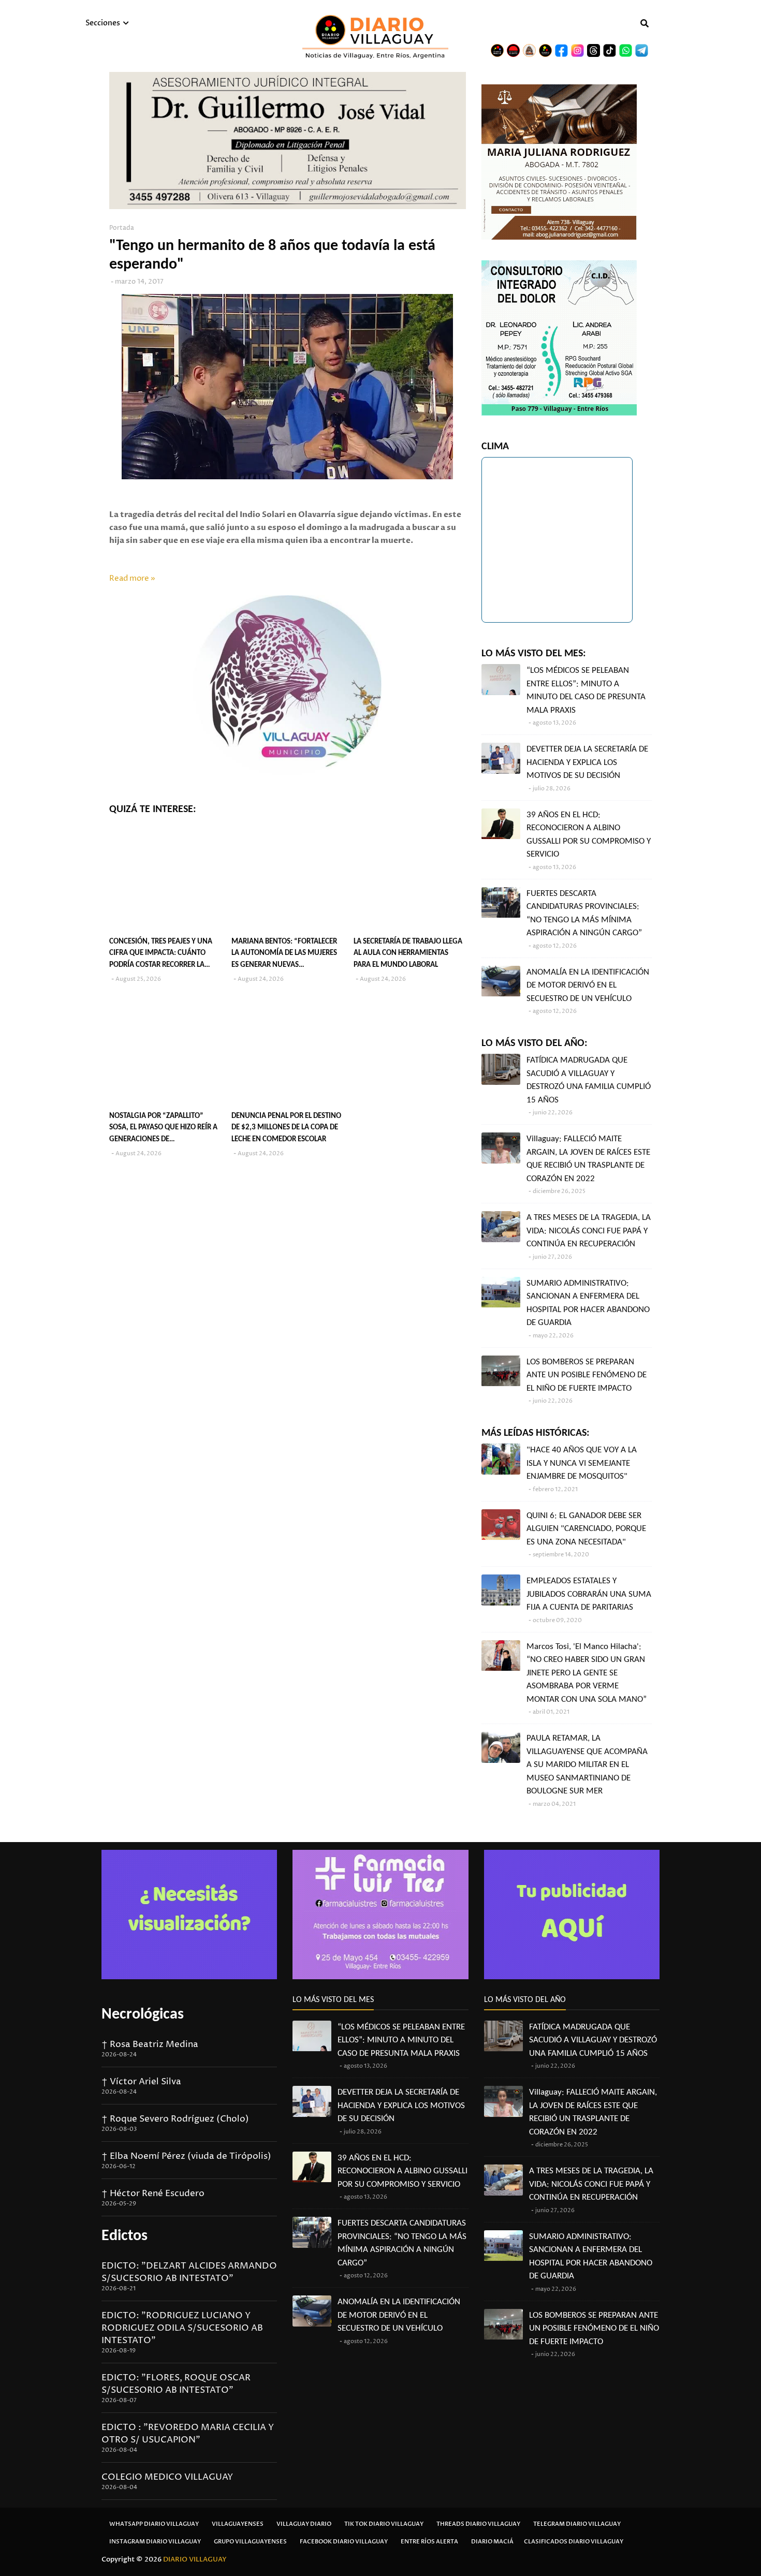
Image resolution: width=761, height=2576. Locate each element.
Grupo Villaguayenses (250, 2542)
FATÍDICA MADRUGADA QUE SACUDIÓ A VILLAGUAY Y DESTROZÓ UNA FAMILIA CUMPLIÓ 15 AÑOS (589, 1080)
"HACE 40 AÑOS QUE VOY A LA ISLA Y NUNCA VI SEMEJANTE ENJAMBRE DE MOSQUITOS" (582, 1463)
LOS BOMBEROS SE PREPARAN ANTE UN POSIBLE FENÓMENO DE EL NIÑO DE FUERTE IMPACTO (587, 1375)
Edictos (125, 2236)
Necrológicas (143, 2015)
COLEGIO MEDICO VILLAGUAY (167, 2477)
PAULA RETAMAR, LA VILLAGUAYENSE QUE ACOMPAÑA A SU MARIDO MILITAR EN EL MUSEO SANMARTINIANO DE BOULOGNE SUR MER (587, 1765)
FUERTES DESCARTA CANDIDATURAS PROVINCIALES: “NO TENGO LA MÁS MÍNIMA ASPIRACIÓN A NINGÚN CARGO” (584, 914)
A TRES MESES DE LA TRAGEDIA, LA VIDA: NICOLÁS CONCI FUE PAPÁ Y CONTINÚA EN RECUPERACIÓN (589, 1231)
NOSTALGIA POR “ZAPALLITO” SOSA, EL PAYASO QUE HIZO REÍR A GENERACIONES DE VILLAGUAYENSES (163, 1129)
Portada (122, 228)
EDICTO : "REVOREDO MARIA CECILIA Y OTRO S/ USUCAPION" (188, 2434)
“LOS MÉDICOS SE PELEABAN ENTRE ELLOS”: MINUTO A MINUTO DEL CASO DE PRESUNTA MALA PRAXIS (586, 690)
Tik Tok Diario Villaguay (384, 2524)
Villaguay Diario (304, 2524)
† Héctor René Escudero (153, 2194)
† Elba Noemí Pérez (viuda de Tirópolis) (186, 2156)
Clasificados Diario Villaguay (574, 2542)
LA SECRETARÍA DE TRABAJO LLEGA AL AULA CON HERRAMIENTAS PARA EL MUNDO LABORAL (408, 953)
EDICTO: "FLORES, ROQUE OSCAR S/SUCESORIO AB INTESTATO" (176, 2384)
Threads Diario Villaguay (478, 2524)
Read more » (132, 578)
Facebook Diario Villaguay (344, 2542)
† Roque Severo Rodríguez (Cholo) (175, 2119)
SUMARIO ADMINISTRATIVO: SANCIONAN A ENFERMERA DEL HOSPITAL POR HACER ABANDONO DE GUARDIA (588, 1303)
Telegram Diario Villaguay (577, 2524)
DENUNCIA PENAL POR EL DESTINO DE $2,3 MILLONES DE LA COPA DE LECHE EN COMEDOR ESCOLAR (286, 1128)
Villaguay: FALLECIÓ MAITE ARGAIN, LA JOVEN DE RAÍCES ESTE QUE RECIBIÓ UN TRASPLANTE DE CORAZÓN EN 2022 (588, 1159)
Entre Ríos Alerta (429, 2542)
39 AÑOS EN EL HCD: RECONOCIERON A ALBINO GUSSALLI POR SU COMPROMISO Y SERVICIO (589, 835)
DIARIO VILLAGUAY (195, 2559)
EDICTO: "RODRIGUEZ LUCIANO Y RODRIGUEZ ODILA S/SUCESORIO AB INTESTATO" (182, 2328)
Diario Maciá (492, 2542)
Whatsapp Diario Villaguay (154, 2524)
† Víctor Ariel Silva (141, 2082)
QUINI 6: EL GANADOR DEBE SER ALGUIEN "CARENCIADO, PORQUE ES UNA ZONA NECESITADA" (586, 1529)
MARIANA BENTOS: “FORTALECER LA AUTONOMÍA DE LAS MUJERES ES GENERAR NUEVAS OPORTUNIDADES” (284, 955)
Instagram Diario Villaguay (155, 2542)
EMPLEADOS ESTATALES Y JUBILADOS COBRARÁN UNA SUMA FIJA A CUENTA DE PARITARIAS (589, 1594)
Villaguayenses (238, 2524)
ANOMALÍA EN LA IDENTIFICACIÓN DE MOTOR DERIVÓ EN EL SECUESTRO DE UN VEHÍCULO (588, 985)
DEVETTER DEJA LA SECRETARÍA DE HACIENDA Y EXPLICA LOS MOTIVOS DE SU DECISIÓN (587, 762)
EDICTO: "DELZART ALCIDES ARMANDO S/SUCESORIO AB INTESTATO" (189, 2272)
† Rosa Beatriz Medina (150, 2044)
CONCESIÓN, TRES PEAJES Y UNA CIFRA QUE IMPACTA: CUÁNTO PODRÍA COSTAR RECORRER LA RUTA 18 (161, 955)
